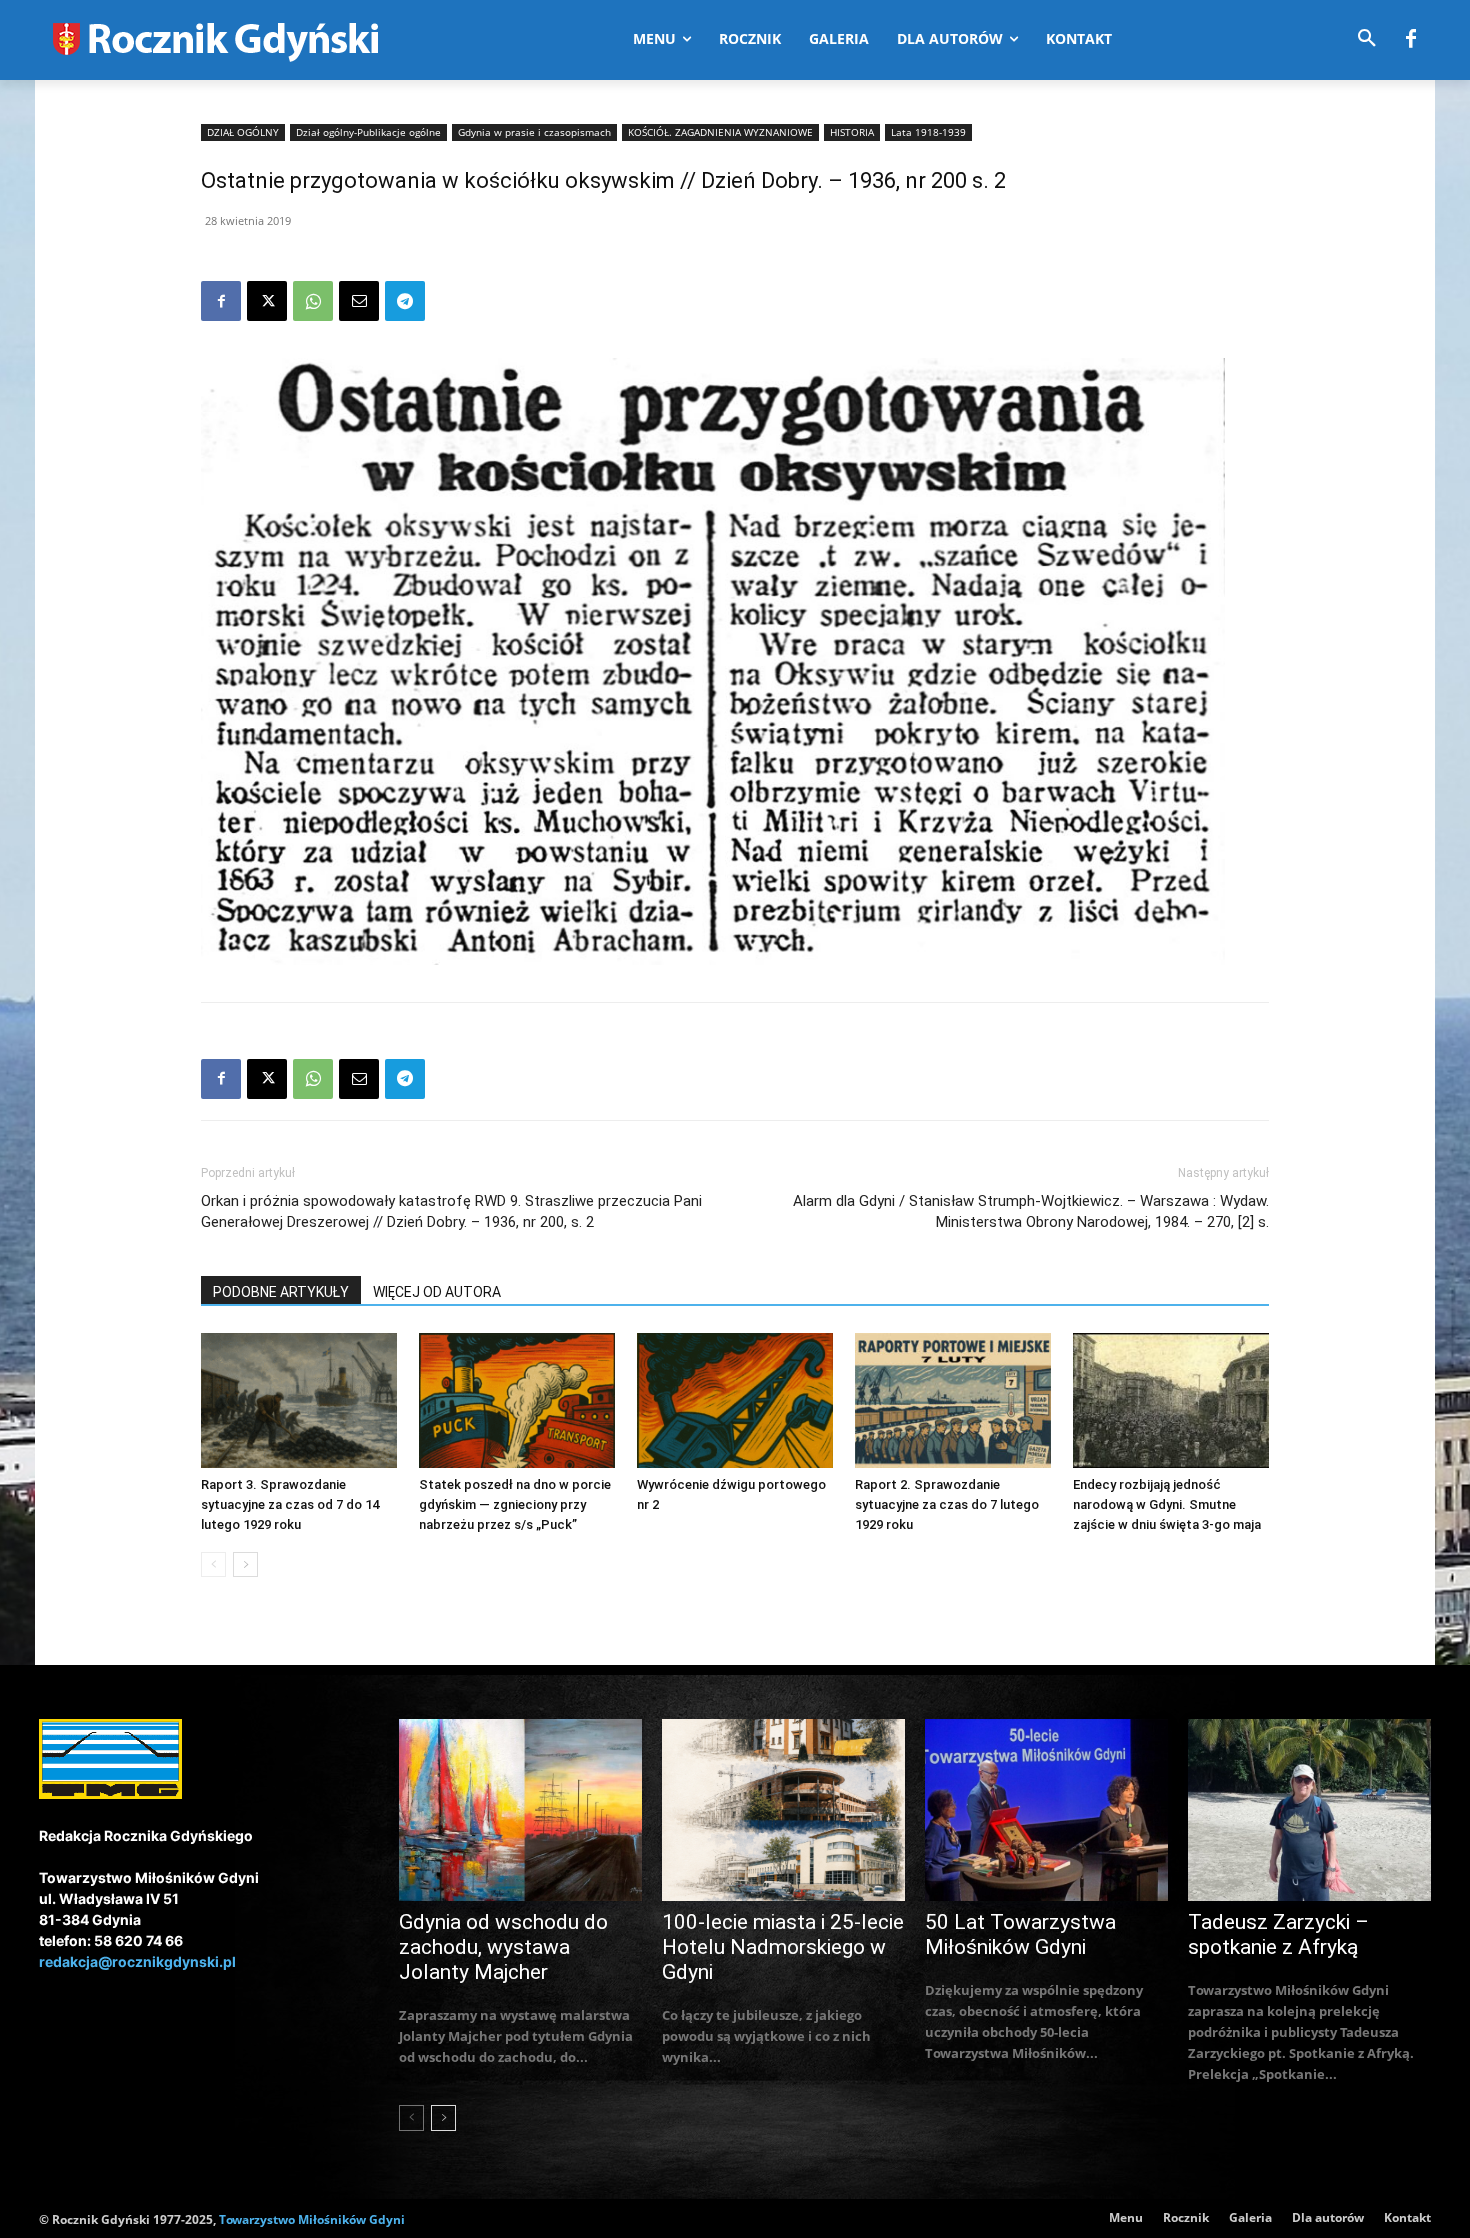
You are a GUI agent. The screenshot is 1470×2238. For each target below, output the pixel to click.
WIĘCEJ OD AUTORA (437, 1292)
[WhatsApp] (313, 301)
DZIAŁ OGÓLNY (243, 132)
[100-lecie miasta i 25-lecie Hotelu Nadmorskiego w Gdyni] (783, 1810)
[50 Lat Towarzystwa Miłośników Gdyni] (1046, 1810)
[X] (267, 301)
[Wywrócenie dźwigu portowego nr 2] (735, 1400)
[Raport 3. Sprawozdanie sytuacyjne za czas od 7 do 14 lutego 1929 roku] (299, 1400)
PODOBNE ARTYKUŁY (281, 1292)
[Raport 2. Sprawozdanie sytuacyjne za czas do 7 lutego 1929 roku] (953, 1400)
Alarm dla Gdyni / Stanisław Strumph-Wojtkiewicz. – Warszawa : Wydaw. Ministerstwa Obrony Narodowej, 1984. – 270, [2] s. (1031, 1211)
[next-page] (245, 1564)
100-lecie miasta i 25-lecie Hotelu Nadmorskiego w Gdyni (783, 1947)
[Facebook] (1411, 40)
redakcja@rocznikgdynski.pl (137, 1961)
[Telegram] (405, 301)
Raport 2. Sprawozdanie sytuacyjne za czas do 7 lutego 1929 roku (947, 1504)
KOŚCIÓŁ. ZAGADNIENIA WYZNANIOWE (720, 132)
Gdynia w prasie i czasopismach (534, 132)
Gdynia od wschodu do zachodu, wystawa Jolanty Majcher (503, 1947)
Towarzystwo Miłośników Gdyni (312, 2219)
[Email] (359, 301)
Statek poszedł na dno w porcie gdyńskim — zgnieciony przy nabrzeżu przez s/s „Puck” (515, 1504)
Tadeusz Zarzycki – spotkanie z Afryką (1278, 1934)
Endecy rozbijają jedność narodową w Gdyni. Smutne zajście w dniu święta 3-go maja (1167, 1504)
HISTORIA (852, 132)
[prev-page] (213, 1564)
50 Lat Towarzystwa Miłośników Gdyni (1020, 1934)
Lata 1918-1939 (928, 132)
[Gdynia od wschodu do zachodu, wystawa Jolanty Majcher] (520, 1810)
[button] (1367, 39)
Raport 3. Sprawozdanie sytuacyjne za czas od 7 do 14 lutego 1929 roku (290, 1504)
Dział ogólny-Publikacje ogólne (368, 132)
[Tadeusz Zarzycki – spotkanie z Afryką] (1309, 1810)
